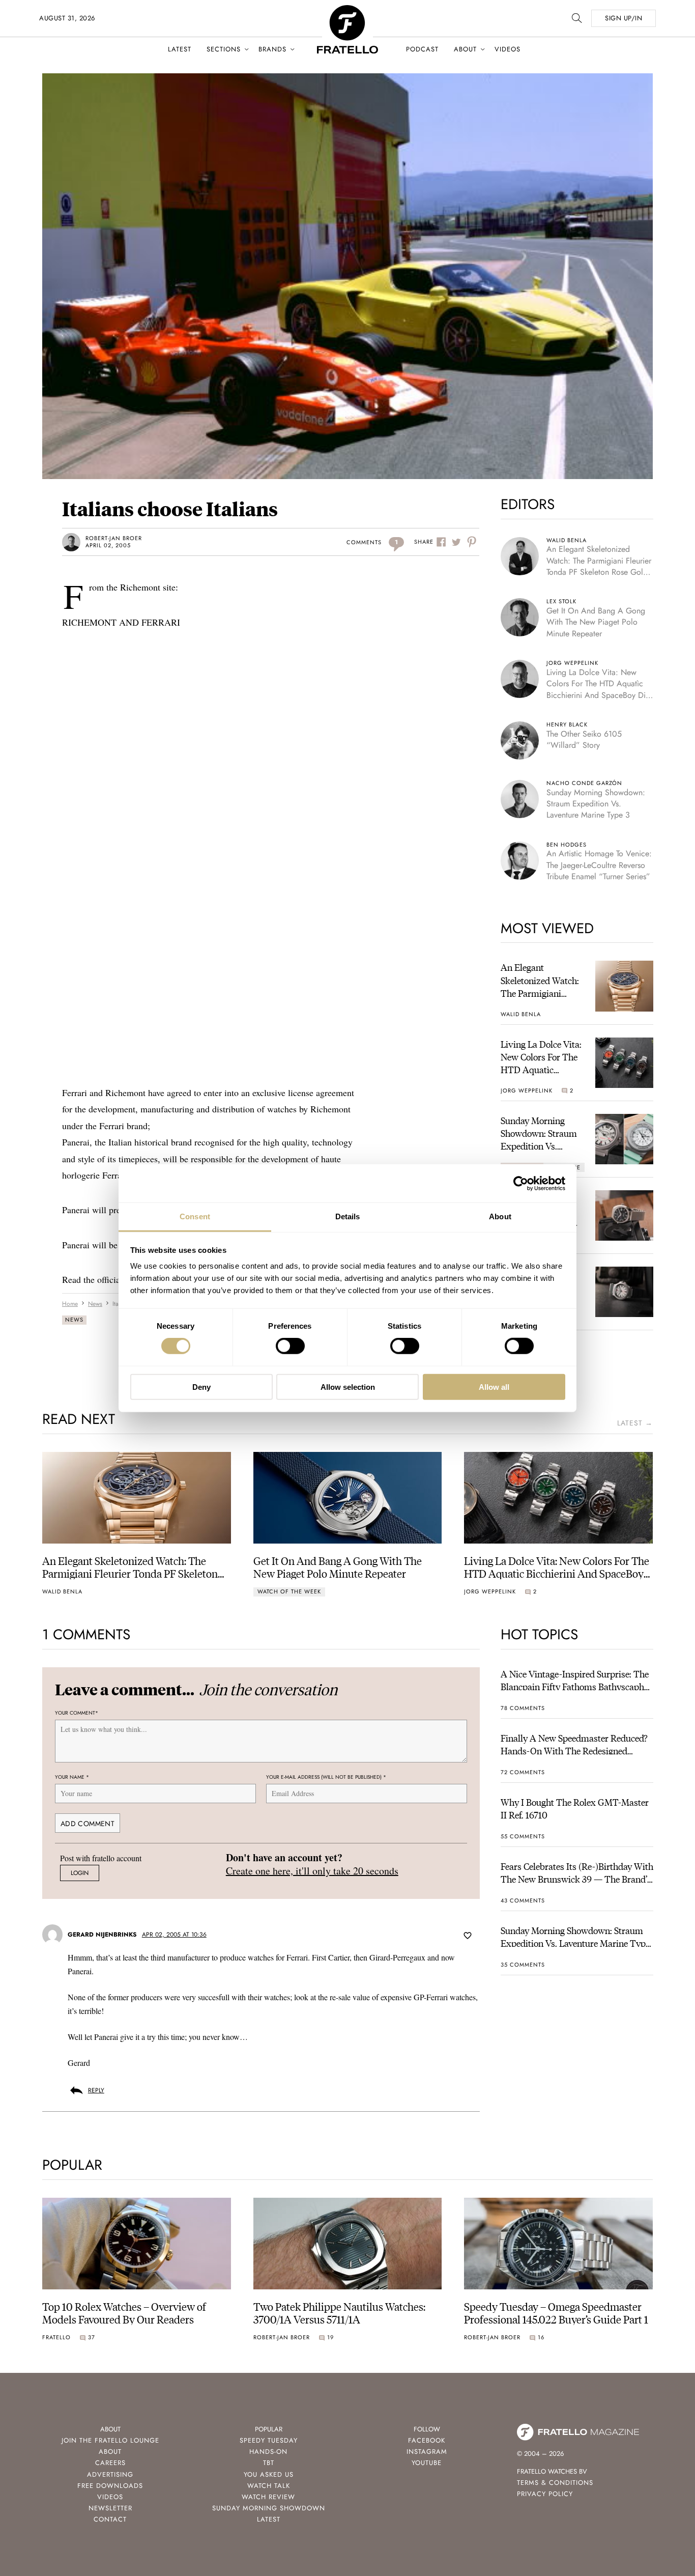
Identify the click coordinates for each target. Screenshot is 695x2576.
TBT (269, 2463)
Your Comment (77, 1713)
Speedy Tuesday (269, 2440)
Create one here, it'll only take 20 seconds (312, 1871)
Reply (96, 2090)
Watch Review (268, 2497)
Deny (201, 1387)
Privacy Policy (545, 2494)
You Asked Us (269, 2474)
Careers (110, 2463)
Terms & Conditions (555, 2483)
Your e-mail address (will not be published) (326, 1777)
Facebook (427, 2440)
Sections (224, 49)
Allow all (494, 1387)
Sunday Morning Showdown (269, 2508)
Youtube (427, 2463)
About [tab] (500, 1216)
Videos (508, 49)
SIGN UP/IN (624, 18)
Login (80, 1873)
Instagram (427, 2452)
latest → (635, 1423)
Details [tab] (348, 1216)
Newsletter (110, 2508)
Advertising (110, 2474)
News (74, 1320)
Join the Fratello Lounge (110, 2440)
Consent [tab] (195, 1216)
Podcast (422, 49)
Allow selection (348, 1387)
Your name (72, 1777)
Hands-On (268, 2452)
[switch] (290, 1346)
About (465, 49)
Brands (272, 49)
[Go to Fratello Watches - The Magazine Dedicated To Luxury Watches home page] (347, 10)
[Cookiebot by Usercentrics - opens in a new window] (521, 1183)
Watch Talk (269, 2486)
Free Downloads (110, 2486)
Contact (110, 2519)
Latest (180, 49)
